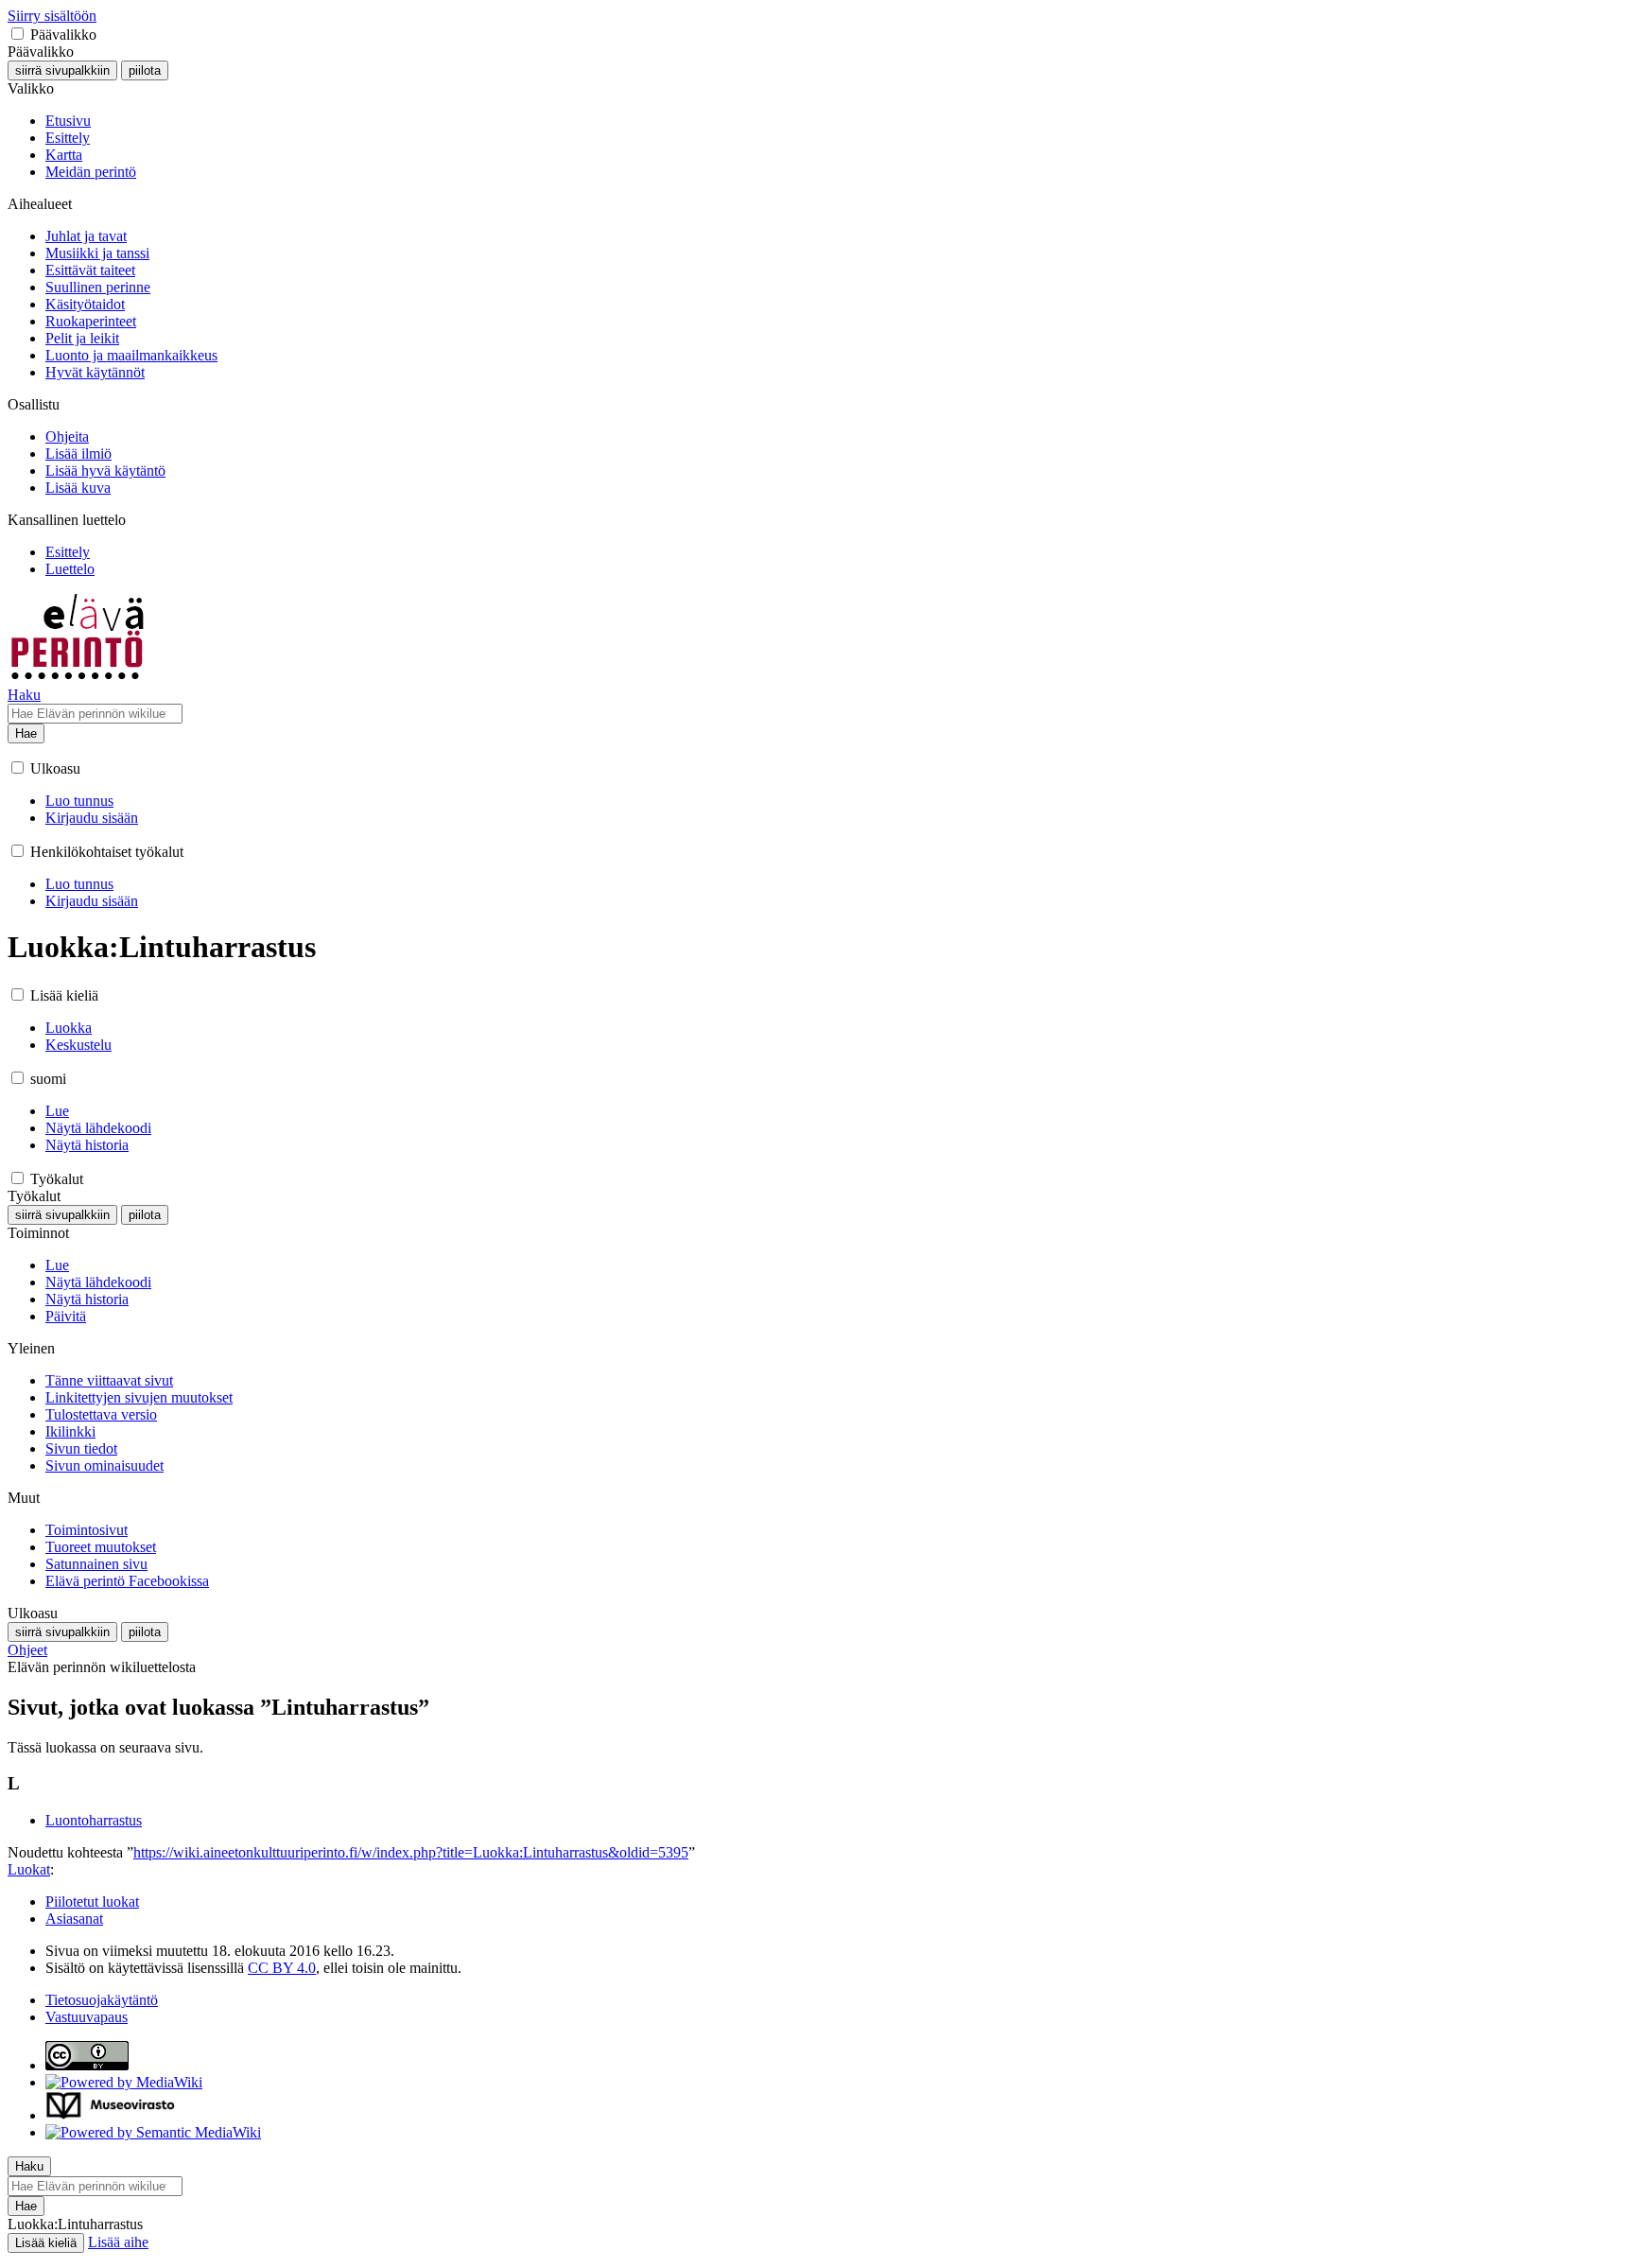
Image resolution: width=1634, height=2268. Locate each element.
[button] (17, 34)
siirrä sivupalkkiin (62, 70)
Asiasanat (74, 1919)
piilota (145, 70)
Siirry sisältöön (52, 16)
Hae (26, 733)
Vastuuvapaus (87, 2017)
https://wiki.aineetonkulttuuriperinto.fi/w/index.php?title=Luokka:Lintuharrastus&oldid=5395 (411, 1852)
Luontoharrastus (94, 1820)
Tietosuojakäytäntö (102, 2000)
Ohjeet (27, 1650)
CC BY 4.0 (282, 1968)
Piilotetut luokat (92, 1902)
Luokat (29, 1869)
